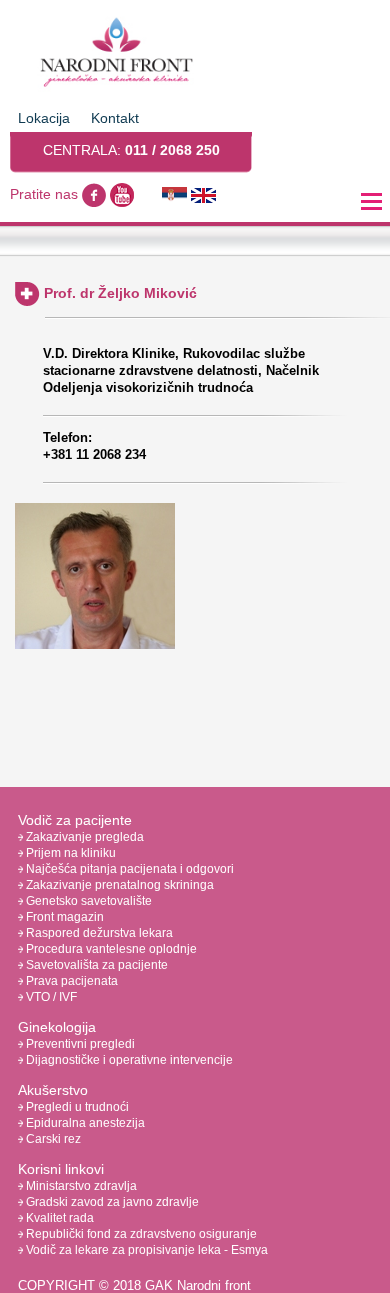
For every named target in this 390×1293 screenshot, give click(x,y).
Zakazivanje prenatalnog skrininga (118, 885)
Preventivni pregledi (79, 1044)
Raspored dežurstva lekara (98, 933)
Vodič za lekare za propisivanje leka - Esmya (145, 1250)
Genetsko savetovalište (87, 901)
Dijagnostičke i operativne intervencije (128, 1060)
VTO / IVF (50, 997)
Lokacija (44, 118)
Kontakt (115, 118)
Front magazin (63, 917)
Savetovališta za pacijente (95, 965)
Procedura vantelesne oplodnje (110, 949)
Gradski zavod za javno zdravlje (111, 1202)
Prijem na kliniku (69, 853)
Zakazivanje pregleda (83, 837)
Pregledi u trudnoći (76, 1107)
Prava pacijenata (70, 981)
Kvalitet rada (58, 1218)
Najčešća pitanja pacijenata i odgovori (128, 869)
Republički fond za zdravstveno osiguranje (140, 1234)
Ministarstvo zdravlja (80, 1186)
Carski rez (52, 1139)
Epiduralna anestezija (84, 1123)
